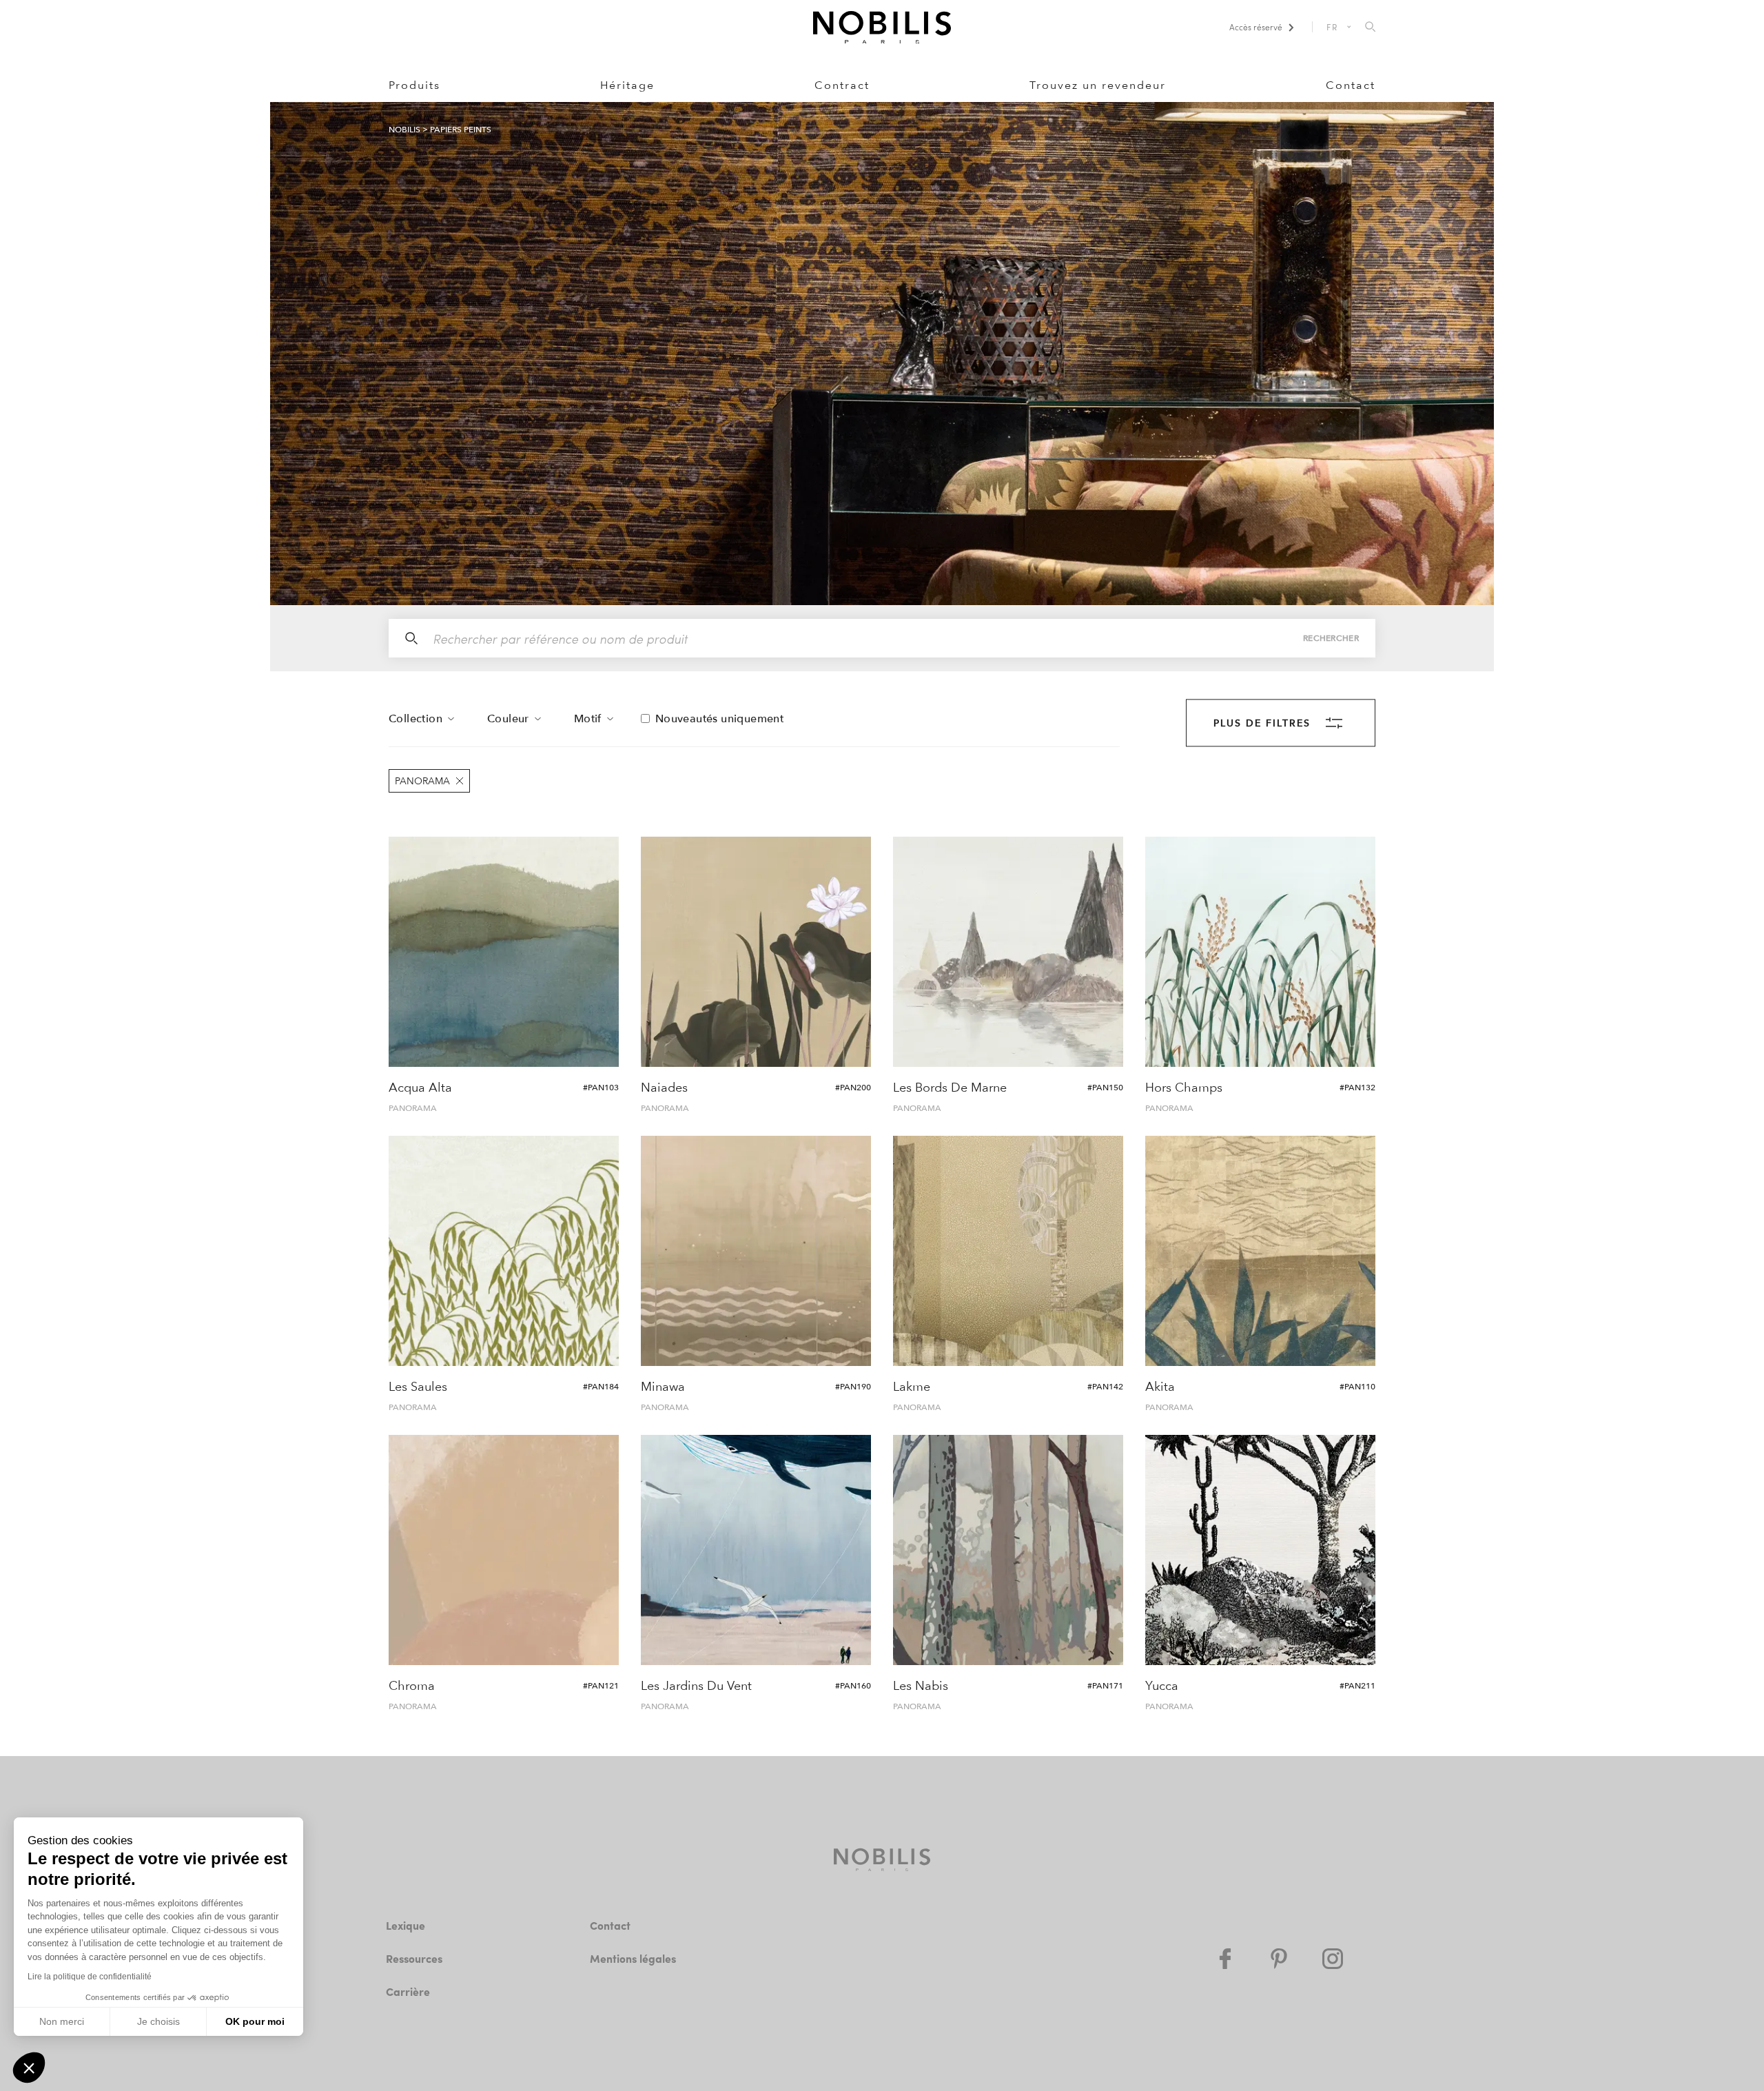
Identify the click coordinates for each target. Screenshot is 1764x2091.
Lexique (406, 1925)
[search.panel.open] (1370, 28)
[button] (29, 2068)
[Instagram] (1333, 1959)
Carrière (408, 1991)
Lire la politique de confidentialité (90, 1977)
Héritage (627, 85)
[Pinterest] (1279, 1959)
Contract (842, 85)
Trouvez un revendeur (1098, 85)
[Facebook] (1225, 1959)
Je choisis (158, 2021)
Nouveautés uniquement (719, 719)
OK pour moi (255, 2021)
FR (1333, 27)
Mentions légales (633, 1958)
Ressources (414, 1958)
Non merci (62, 2021)
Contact (1351, 85)
